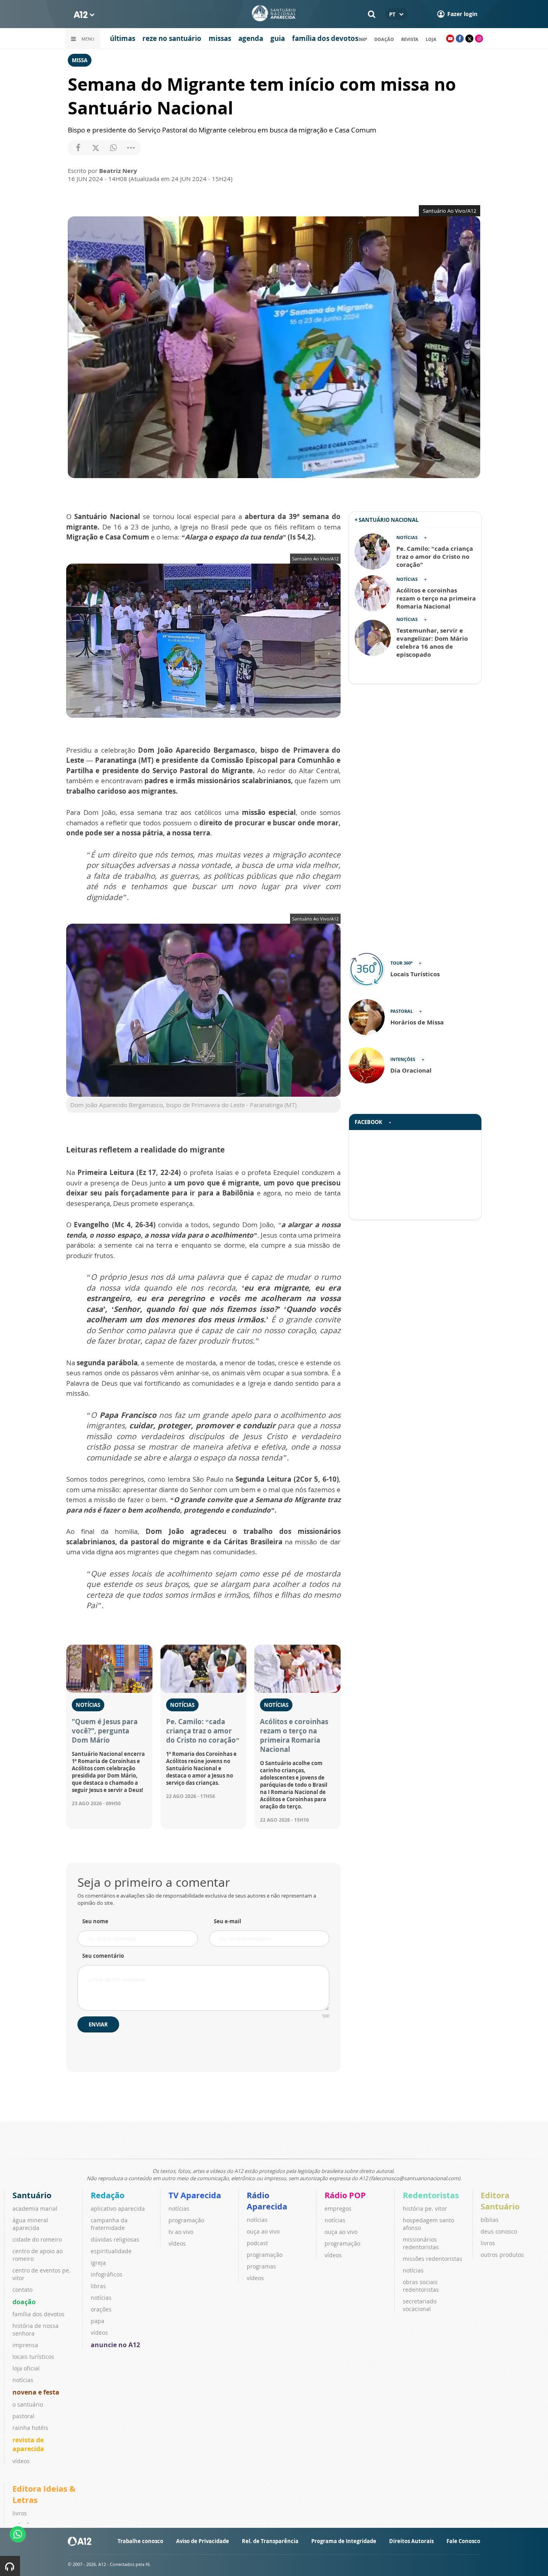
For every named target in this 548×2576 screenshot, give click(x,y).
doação (384, 39)
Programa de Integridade (344, 2541)
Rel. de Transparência (270, 2541)
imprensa (25, 2345)
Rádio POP (345, 2195)
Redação (108, 2195)
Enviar (98, 2024)
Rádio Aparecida (267, 2201)
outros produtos (502, 2255)
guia (278, 38)
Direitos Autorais (411, 2541)
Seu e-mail (227, 1921)
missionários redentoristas (421, 2243)
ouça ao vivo (263, 2231)
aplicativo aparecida (118, 2208)
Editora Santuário (500, 2201)
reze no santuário (172, 38)
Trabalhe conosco (140, 2541)
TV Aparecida (195, 2195)
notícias (23, 2380)
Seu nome (95, 1921)
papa (97, 2321)
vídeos (21, 2461)
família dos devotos (325, 38)
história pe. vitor (425, 2208)
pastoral (23, 2416)
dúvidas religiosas (115, 2239)
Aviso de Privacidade (203, 2541)
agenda (251, 38)
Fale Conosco (463, 2541)
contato (22, 2290)
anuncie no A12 (115, 2345)
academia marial (35, 2208)
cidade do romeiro (37, 2239)
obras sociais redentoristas (421, 2286)
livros (488, 2243)
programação (186, 2220)
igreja (98, 2263)
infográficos (107, 2274)
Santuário (32, 2195)
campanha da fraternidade (109, 2224)
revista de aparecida (28, 2444)
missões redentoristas (432, 2259)
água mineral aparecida (30, 2224)
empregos (338, 2208)
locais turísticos (33, 2357)
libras (98, 2286)
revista (410, 39)
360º (363, 39)
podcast (257, 2243)
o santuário (28, 2404)
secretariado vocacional (420, 2305)
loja (431, 39)
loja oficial (26, 2368)
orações (101, 2309)
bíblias (490, 2220)
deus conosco (499, 2231)
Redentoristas (431, 2195)
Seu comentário (103, 1956)
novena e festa (36, 2392)
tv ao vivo (181, 2232)
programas (261, 2266)
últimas (123, 38)
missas (220, 38)
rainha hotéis (30, 2428)
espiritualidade (111, 2251)
